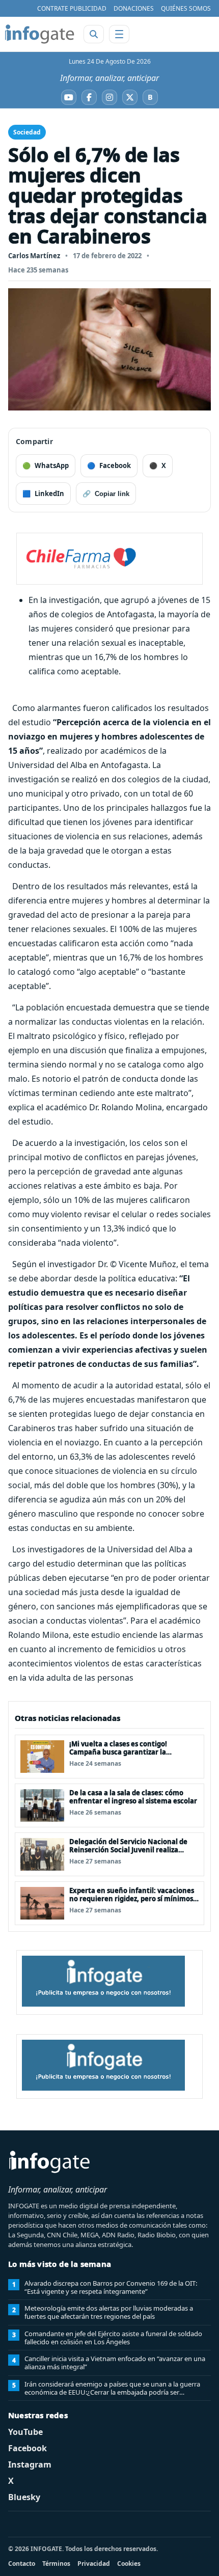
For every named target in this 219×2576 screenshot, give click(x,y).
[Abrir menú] (119, 34)
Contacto (22, 2564)
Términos (56, 2564)
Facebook (28, 2448)
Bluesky (24, 2497)
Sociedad (27, 132)
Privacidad (94, 2564)
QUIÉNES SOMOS (186, 8)
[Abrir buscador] (94, 34)
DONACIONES (134, 8)
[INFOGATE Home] (40, 34)
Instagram (30, 2464)
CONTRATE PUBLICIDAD (72, 8)
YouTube (25, 2432)
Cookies (129, 2564)
